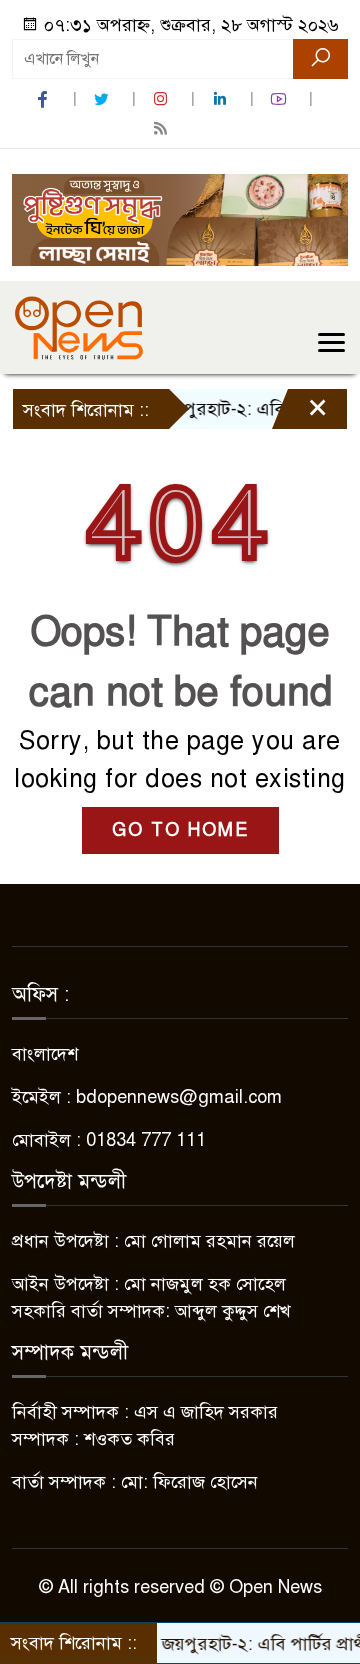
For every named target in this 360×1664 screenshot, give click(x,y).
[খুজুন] (320, 59)
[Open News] (79, 327)
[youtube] (281, 99)
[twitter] (104, 99)
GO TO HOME (180, 830)
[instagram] (163, 99)
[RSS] (163, 128)
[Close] (300, 414)
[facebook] (45, 99)
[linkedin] (222, 99)
